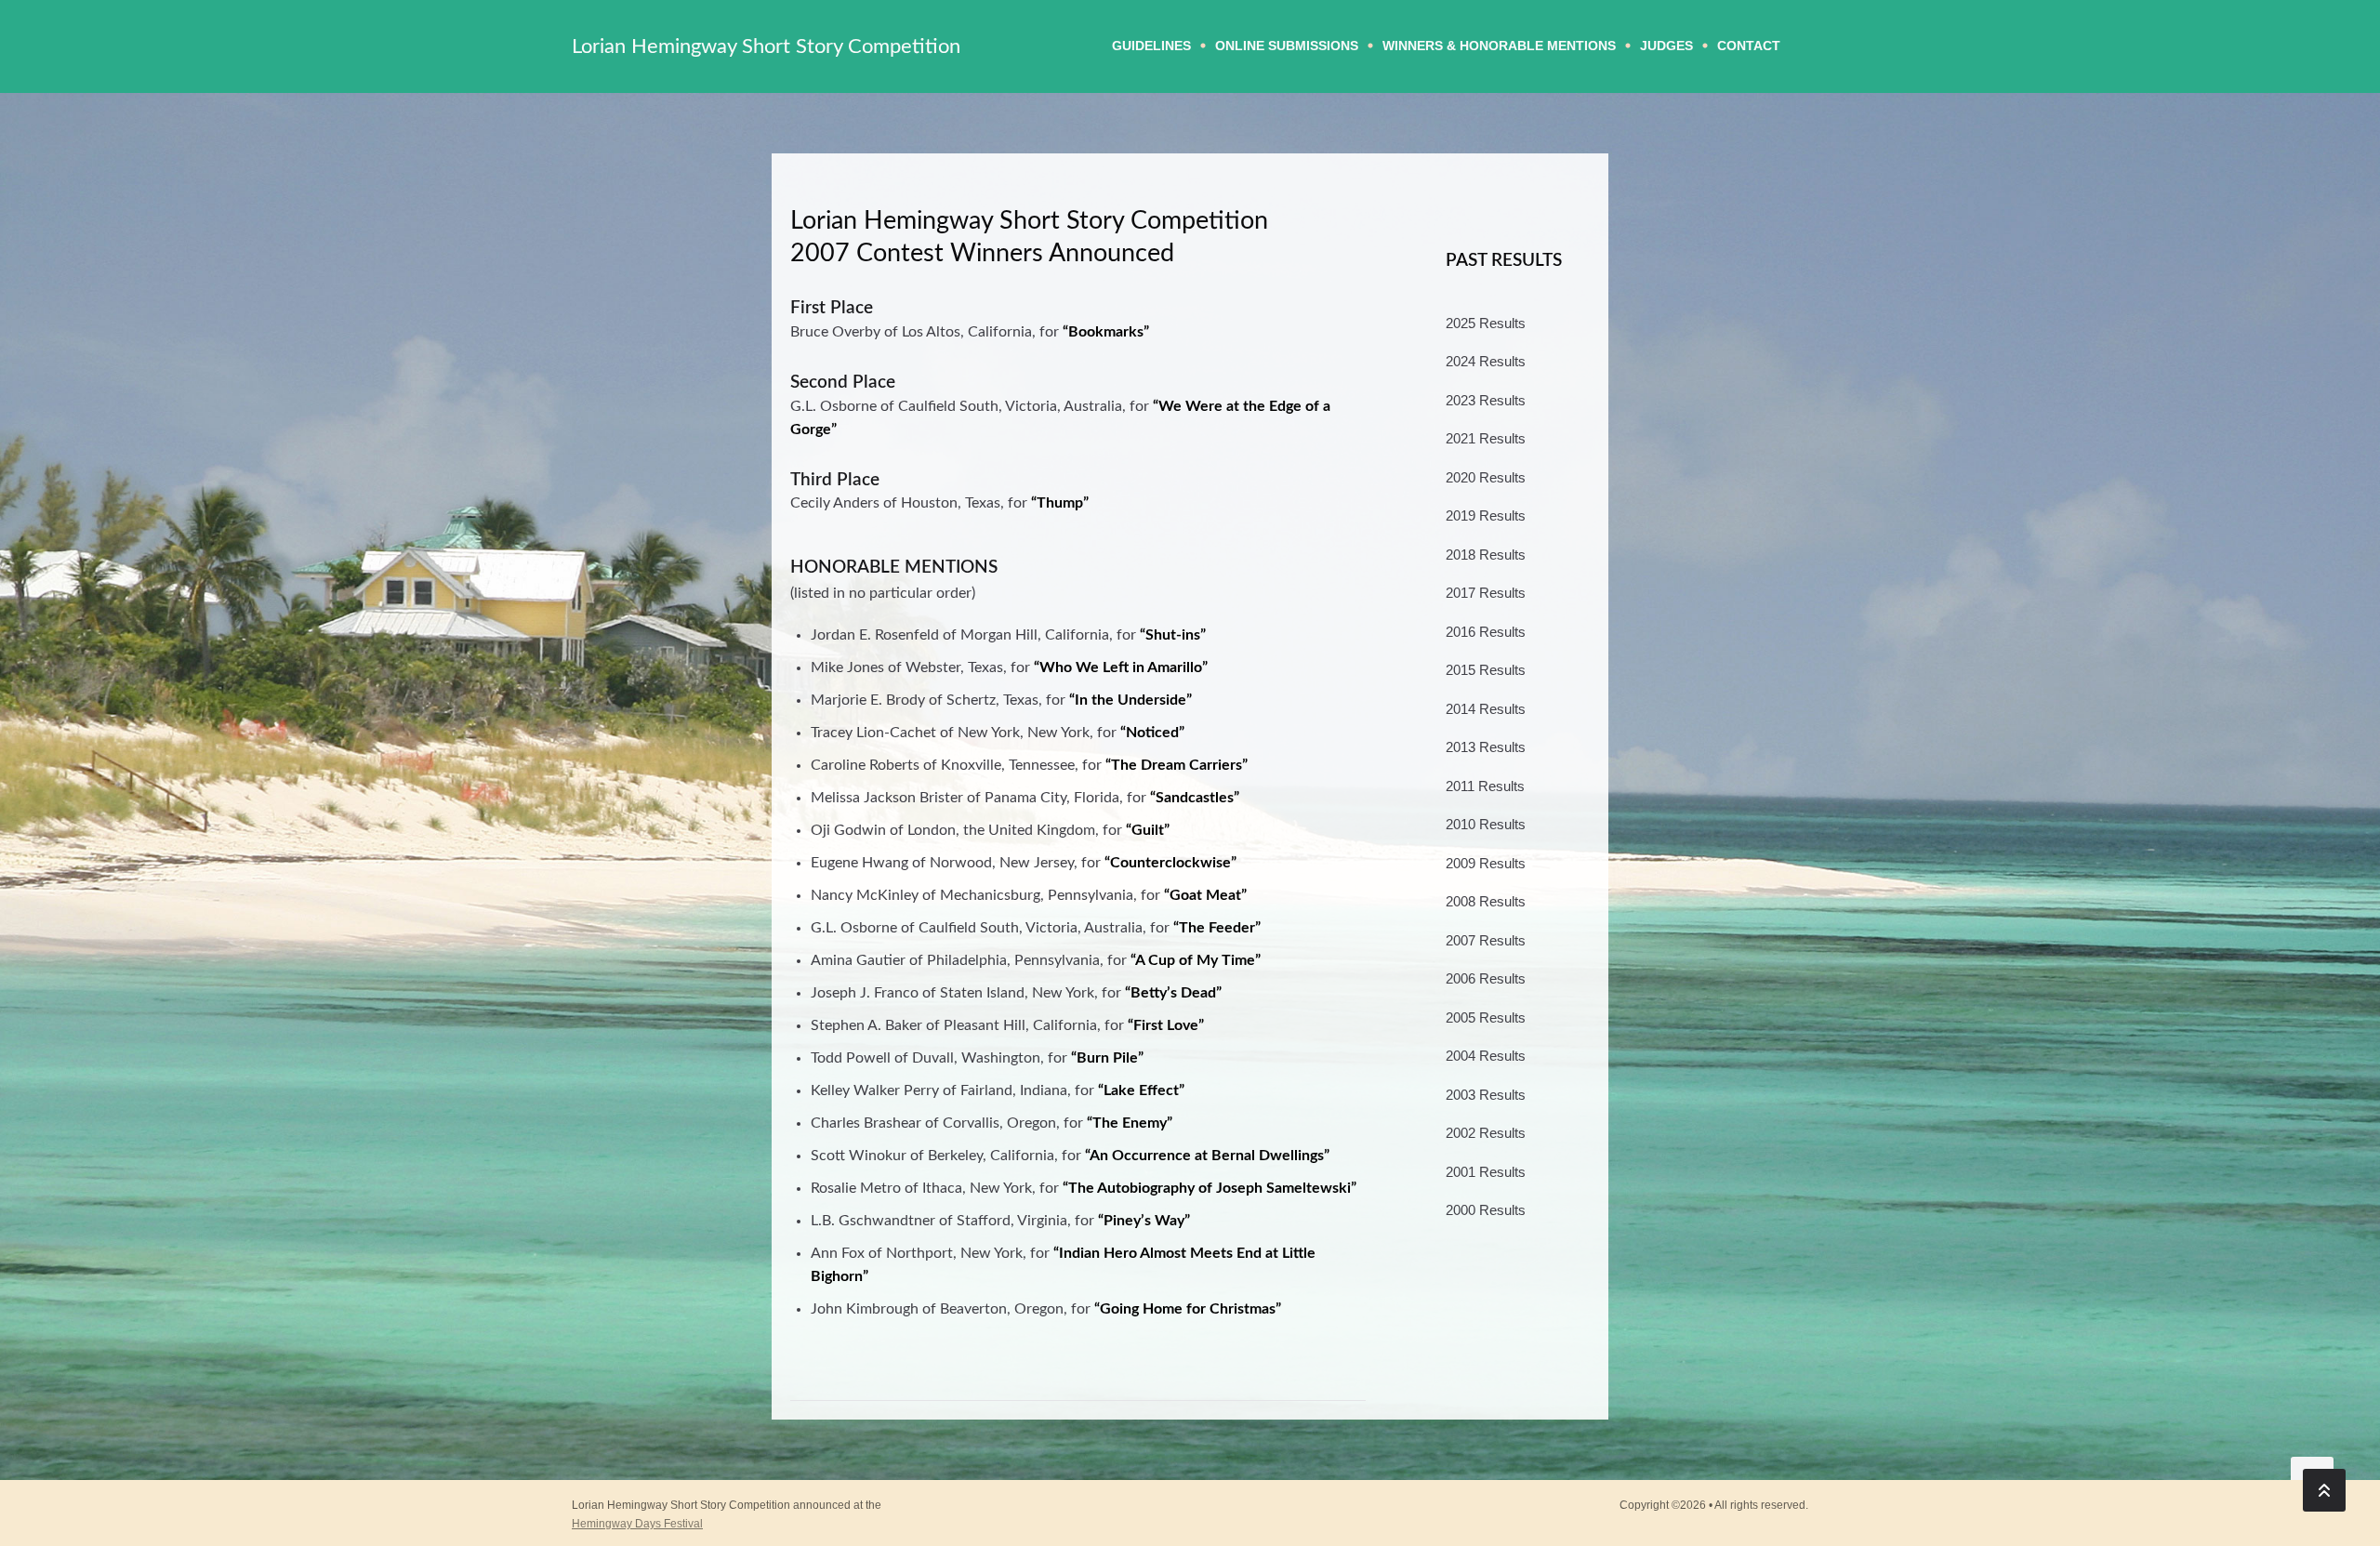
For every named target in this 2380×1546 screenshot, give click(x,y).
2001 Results (1486, 1172)
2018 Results (1486, 555)
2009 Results (1486, 863)
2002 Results (1486, 1133)
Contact (1749, 46)
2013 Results (1486, 747)
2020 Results (1486, 477)
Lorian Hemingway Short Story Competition (766, 46)
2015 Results (1486, 670)
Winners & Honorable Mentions (1499, 46)
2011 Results (1485, 786)
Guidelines (1151, 46)
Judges (1666, 46)
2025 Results (1486, 323)
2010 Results (1486, 824)
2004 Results (1486, 1056)
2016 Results (1486, 632)
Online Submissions (1287, 46)
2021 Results (1486, 438)
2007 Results (1486, 940)
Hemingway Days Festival (637, 1524)
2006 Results (1486, 978)
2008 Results (1486, 901)
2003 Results (1486, 1095)
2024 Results (1486, 361)
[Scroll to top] (2324, 1490)
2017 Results (1486, 593)
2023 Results (1486, 400)
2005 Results (1486, 1017)
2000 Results (1486, 1210)
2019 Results (1486, 515)
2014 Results (1486, 709)
